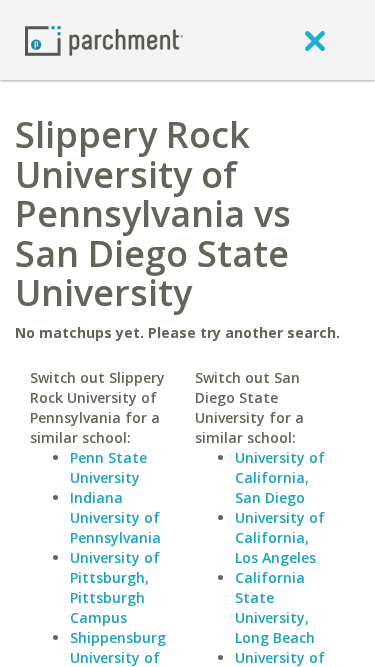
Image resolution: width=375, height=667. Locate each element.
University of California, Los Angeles (280, 537)
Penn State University (108, 467)
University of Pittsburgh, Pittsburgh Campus (115, 587)
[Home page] (104, 39)
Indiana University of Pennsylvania (115, 517)
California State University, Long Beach (275, 607)
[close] (315, 40)
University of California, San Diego (280, 477)
